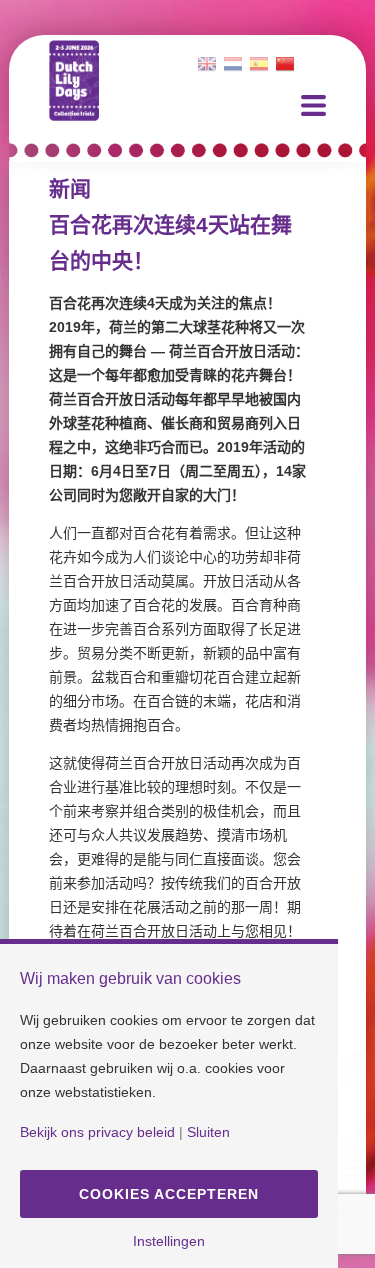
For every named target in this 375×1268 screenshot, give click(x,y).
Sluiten (208, 1132)
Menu (313, 105)
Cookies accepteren (169, 1194)
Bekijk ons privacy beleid (97, 1132)
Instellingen (169, 1241)
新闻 (70, 188)
